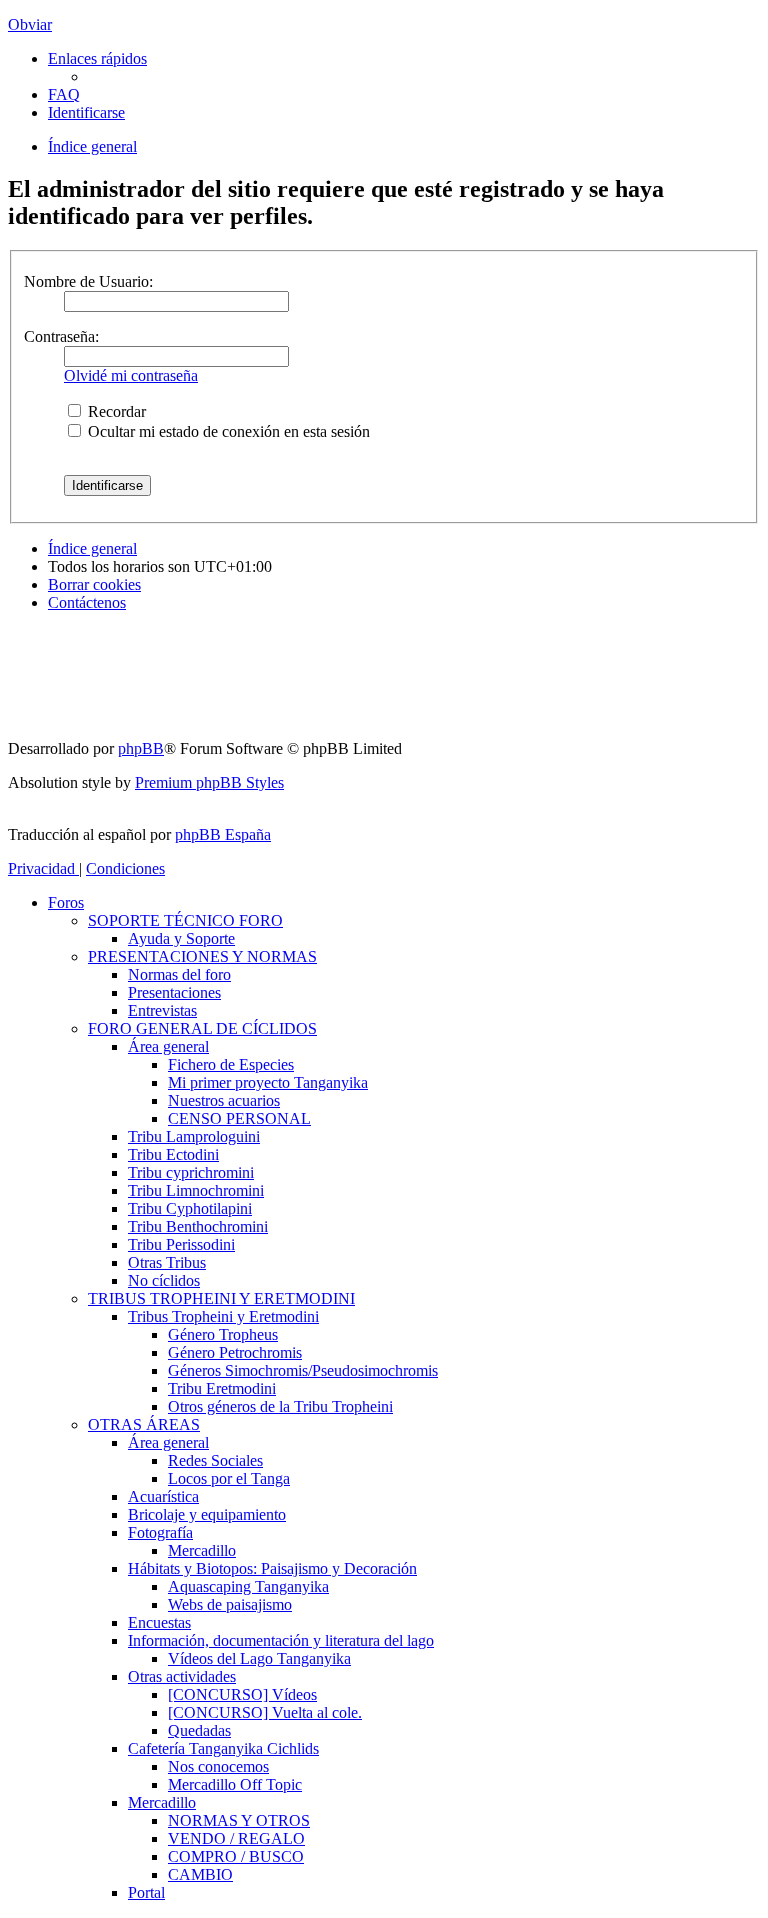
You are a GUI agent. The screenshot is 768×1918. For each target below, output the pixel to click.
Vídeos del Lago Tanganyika (259, 1658)
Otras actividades (182, 1676)
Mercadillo (202, 1550)
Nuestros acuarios (224, 1100)
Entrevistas (162, 1010)
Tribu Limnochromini (196, 1190)
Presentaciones (174, 992)
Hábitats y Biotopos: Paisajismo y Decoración (272, 1568)
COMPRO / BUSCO (236, 1856)
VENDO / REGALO (236, 1838)
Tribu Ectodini (173, 1154)
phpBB (141, 748)
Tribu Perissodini (181, 1244)
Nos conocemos (218, 1766)
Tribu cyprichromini (191, 1172)
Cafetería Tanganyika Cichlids (223, 1748)
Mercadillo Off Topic (235, 1784)
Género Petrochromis (235, 1352)
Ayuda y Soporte (181, 938)
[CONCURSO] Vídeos (242, 1694)
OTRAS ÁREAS (144, 1424)
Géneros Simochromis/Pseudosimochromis (303, 1370)
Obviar (30, 24)
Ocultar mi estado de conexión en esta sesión (227, 431)
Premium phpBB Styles (209, 782)
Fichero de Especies (231, 1064)
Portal (146, 1892)
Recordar (115, 411)
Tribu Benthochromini (198, 1226)
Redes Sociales (215, 1460)
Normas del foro (179, 974)
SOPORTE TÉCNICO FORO (185, 920)
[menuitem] (64, 94)
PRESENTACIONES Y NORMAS (202, 956)
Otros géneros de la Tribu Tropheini (280, 1406)
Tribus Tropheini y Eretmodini (223, 1316)
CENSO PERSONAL (239, 1118)
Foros (66, 902)
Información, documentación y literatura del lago (281, 1640)
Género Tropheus (223, 1334)
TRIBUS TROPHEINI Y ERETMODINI (221, 1298)
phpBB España (223, 834)
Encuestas (159, 1622)
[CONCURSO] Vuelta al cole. (265, 1712)
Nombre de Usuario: (88, 281)
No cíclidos (164, 1280)
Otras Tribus (167, 1262)
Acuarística (163, 1496)
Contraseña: (61, 336)
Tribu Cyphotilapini (190, 1208)
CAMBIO (200, 1874)
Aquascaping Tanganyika (248, 1586)
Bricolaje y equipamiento (207, 1514)
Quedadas (199, 1730)
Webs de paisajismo (230, 1604)
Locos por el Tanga (229, 1478)
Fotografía (160, 1532)
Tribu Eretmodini (222, 1388)
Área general (168, 1046)
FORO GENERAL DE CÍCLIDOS (202, 1028)
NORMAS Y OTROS (239, 1820)
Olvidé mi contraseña (131, 375)
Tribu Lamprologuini (194, 1136)
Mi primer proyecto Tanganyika (268, 1082)
